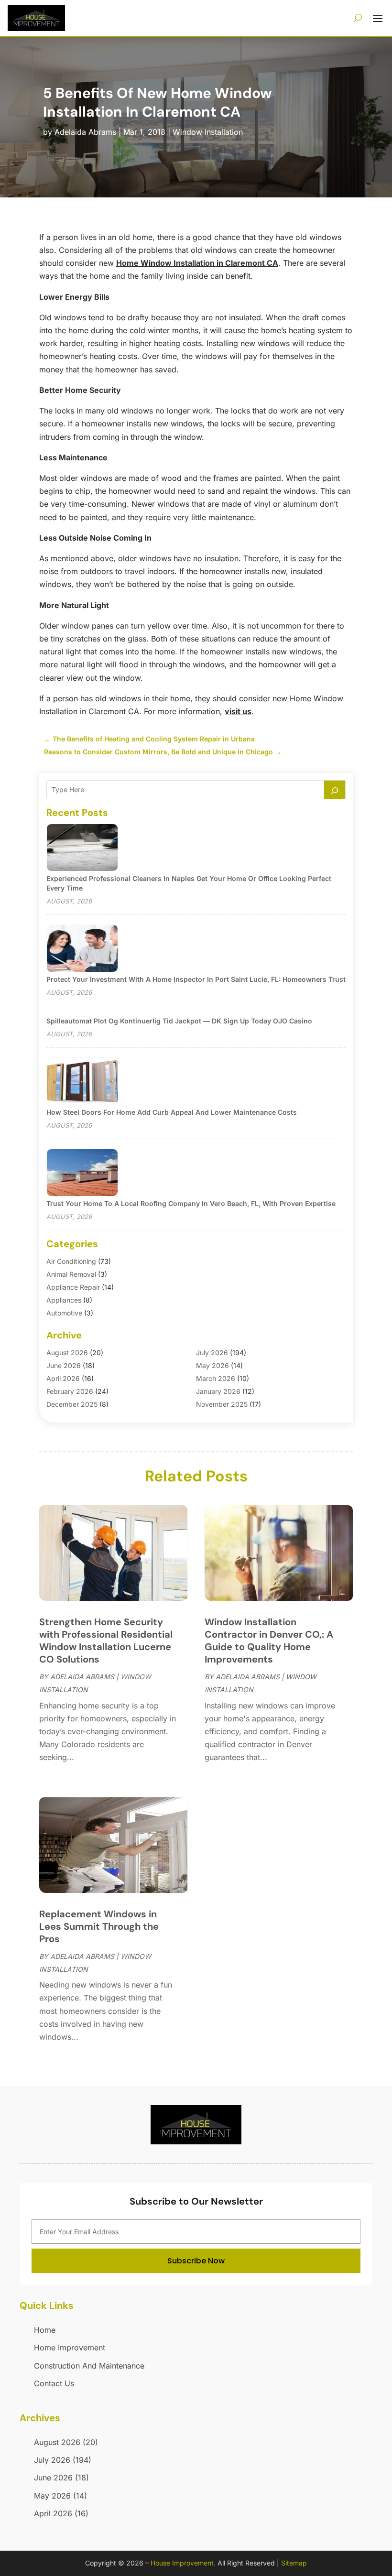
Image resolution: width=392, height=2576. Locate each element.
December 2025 (72, 1404)
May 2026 (212, 1365)
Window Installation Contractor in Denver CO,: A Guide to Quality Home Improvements (269, 1641)
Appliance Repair (73, 1287)
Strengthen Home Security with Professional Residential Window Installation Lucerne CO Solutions (106, 1641)
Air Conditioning (71, 1261)
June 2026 (64, 1365)
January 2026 (218, 1391)
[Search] (335, 790)
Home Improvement (70, 2348)
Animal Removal (71, 1274)
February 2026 (70, 1391)
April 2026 (63, 1378)
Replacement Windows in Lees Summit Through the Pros (99, 1926)
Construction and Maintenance (89, 2366)
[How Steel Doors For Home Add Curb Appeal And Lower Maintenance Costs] (82, 1082)
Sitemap (294, 2563)
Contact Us (54, 2383)
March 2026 (216, 1378)
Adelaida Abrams (85, 132)
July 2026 (212, 1353)
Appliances (64, 1300)
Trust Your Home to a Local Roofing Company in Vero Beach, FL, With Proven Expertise (191, 1203)
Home (45, 2330)
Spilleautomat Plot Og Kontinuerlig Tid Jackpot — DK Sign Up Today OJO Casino (179, 1021)
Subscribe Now (196, 2261)
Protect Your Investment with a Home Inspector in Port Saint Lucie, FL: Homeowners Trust (196, 979)
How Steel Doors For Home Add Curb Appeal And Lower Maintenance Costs (172, 1112)
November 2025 (222, 1404)
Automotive (64, 1313)
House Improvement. (183, 2563)
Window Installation (208, 132)
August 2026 (67, 1353)
